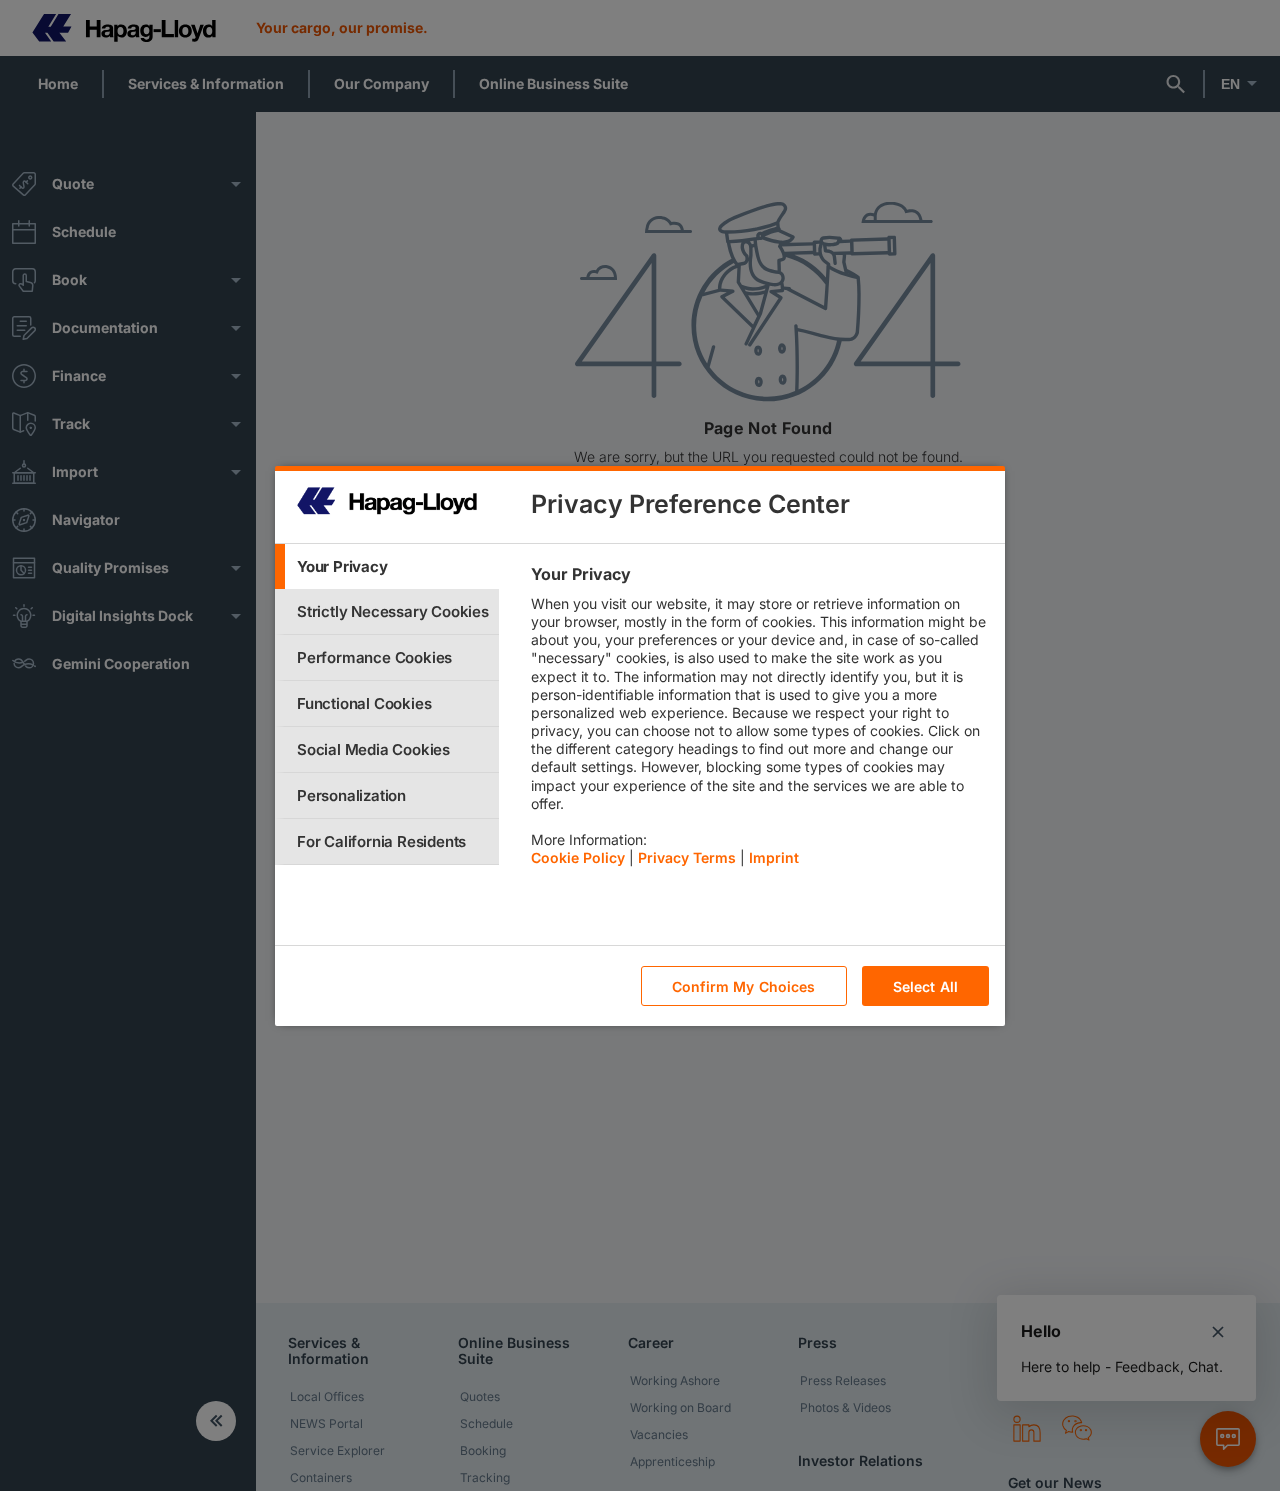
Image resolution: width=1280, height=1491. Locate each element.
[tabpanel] (759, 721)
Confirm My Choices (744, 985)
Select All (925, 985)
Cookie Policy (578, 857)
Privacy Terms (687, 857)
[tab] (387, 566)
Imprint (774, 857)
